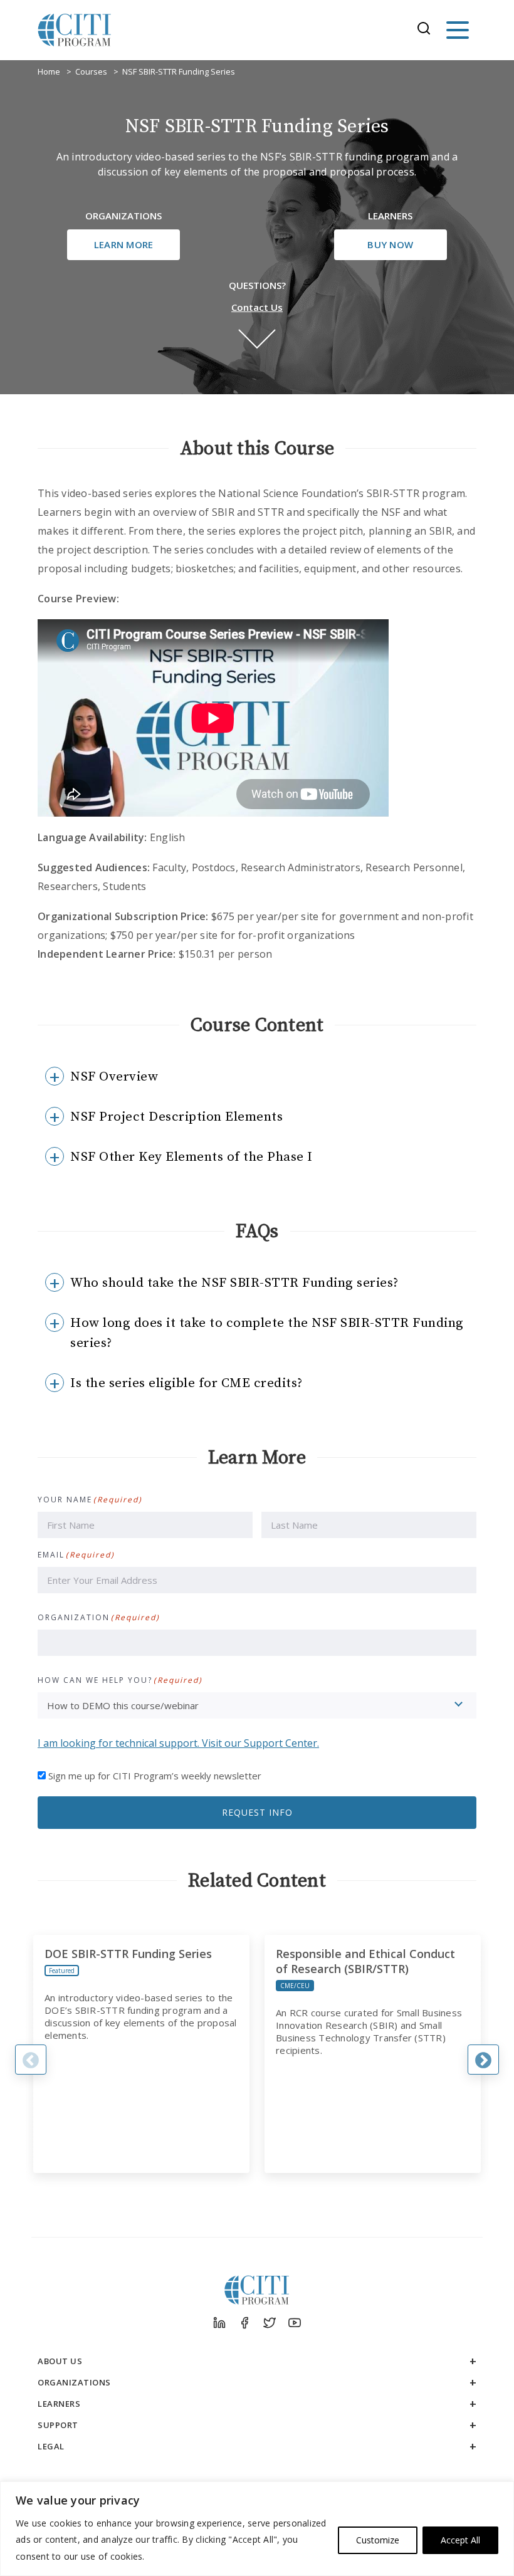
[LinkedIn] (219, 2323)
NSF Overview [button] (114, 1077)
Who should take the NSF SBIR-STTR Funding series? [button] (234, 1283)
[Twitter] (270, 2323)
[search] (427, 30)
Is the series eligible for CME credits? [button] (186, 1383)
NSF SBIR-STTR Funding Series (179, 71)
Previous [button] (31, 2060)
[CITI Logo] (75, 30)
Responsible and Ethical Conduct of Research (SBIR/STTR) (365, 1961)
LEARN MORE (124, 244)
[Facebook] (244, 2323)
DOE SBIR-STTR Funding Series (128, 1954)
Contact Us (257, 307)
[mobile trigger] (458, 30)
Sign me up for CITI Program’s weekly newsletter (155, 1776)
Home (49, 71)
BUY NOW (390, 244)
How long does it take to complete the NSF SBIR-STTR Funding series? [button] (267, 1333)
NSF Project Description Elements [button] (176, 1117)
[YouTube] (295, 2323)
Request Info (257, 1812)
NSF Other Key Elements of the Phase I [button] (191, 1157)
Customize (378, 2540)
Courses (91, 71)
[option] (141, 2054)
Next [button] (483, 2060)
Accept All (460, 2540)
